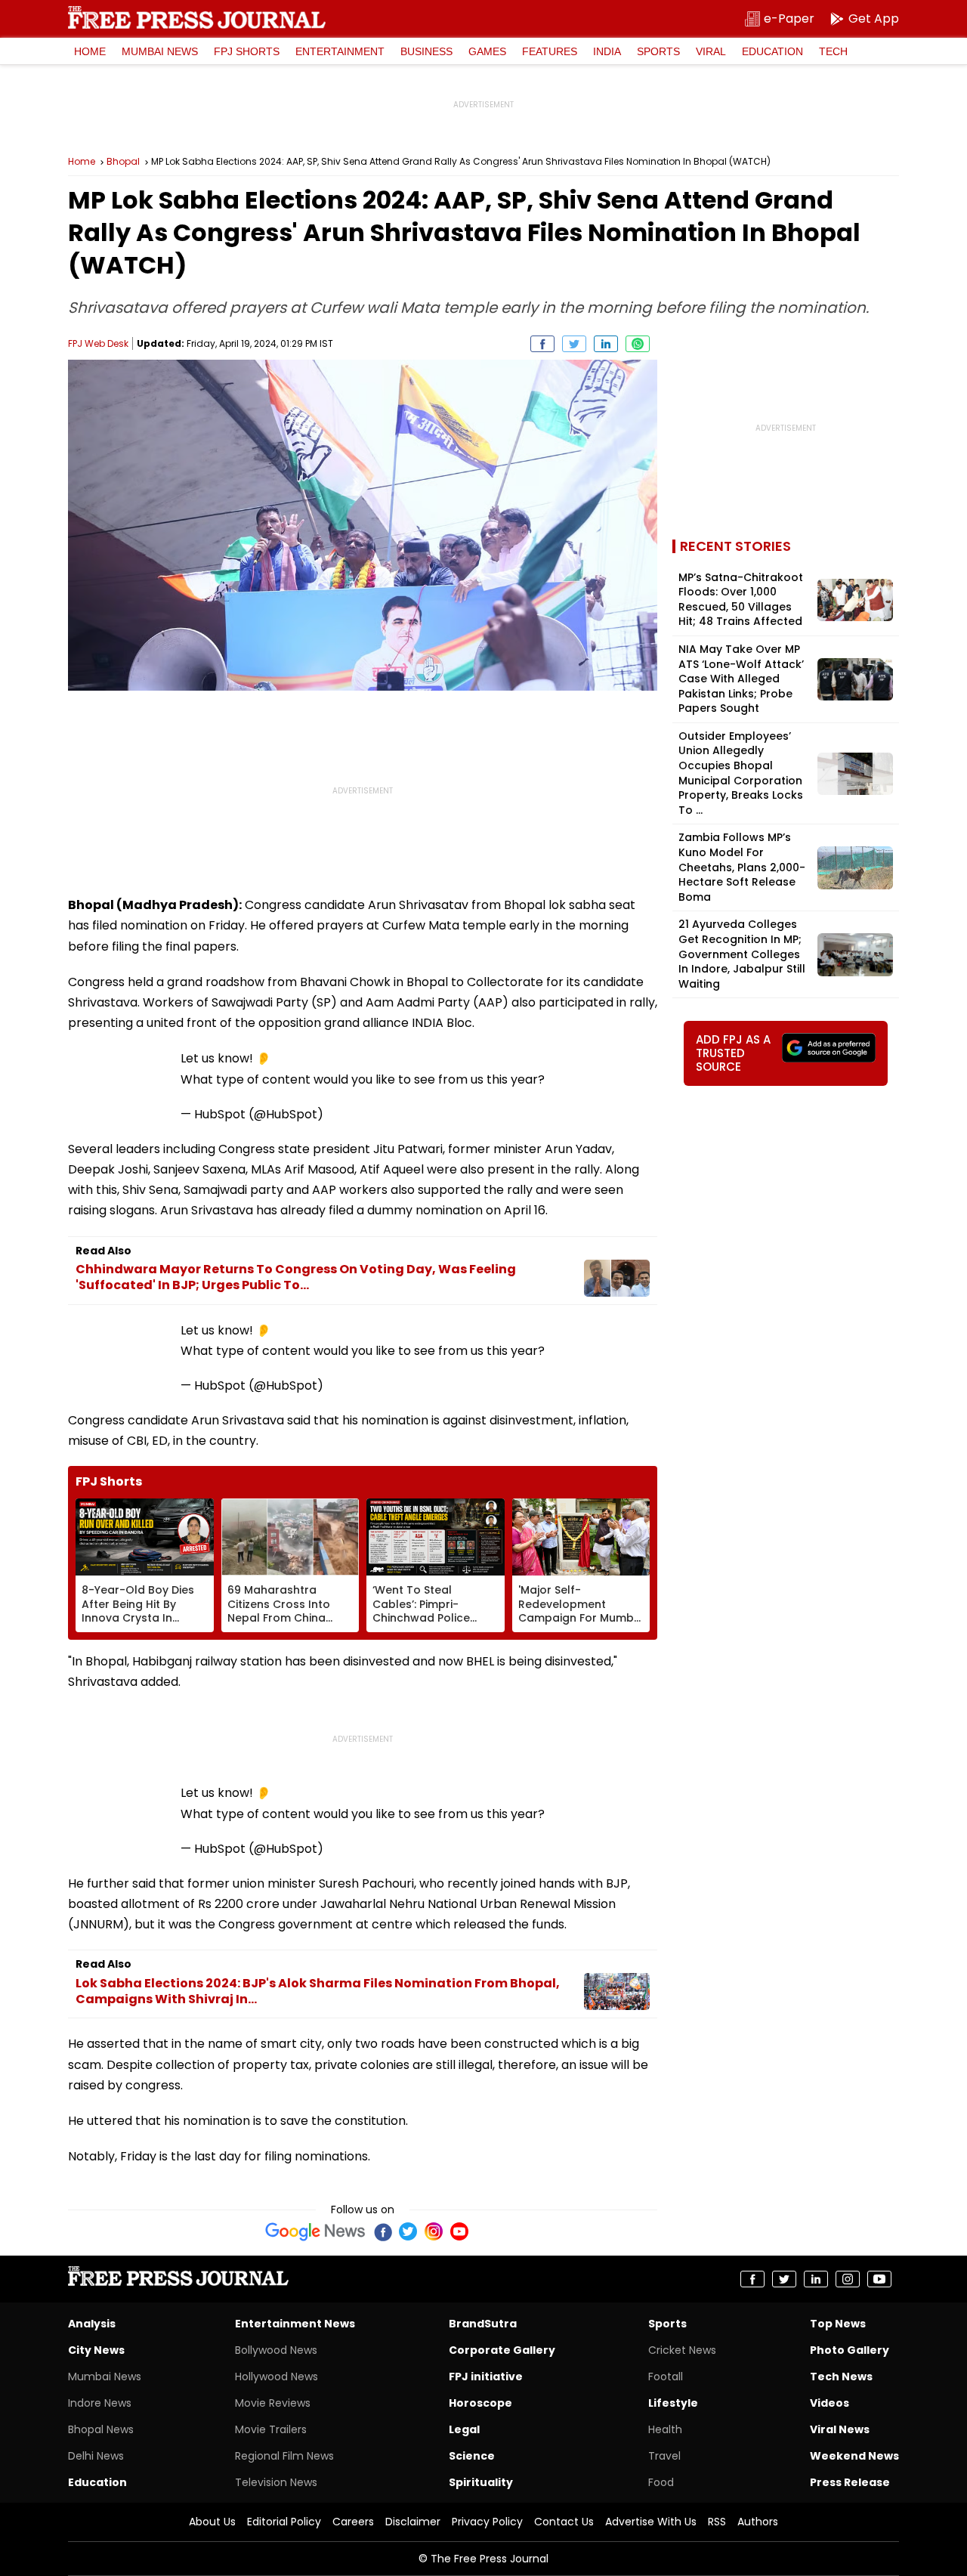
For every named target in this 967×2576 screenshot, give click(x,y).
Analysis (92, 2324)
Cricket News (682, 2350)
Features (550, 51)
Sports (658, 51)
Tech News (841, 2377)
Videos (830, 2403)
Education (772, 51)
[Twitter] (408, 2231)
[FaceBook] (382, 2231)
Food (661, 2482)
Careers (353, 2522)
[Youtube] (459, 2231)
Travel (664, 2456)
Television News (276, 2482)
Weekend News (854, 2456)
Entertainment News (295, 2324)
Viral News (840, 2429)
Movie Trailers (271, 2429)
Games (487, 51)
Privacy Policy (487, 2522)
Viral (711, 51)
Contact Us (564, 2522)
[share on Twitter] (574, 344)
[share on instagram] (848, 2279)
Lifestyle (673, 2403)
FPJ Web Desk (98, 343)
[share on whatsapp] (638, 344)
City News (96, 2350)
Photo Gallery (850, 2350)
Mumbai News (160, 51)
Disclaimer (413, 2522)
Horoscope (480, 2403)
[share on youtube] (879, 2279)
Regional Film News (284, 2456)
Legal (464, 2429)
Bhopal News (101, 2429)
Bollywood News (276, 2350)
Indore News (100, 2403)
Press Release (850, 2482)
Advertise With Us (651, 2522)
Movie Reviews (273, 2403)
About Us (212, 2522)
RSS (717, 2522)
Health (665, 2429)
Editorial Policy (284, 2522)
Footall (666, 2377)
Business (426, 51)
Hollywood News (277, 2377)
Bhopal (123, 162)
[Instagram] (434, 2231)
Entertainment (340, 51)
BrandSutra (483, 2324)
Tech (833, 51)
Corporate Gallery (502, 2350)
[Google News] (315, 2231)
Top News (838, 2324)
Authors (758, 2522)
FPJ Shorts (247, 51)
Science (472, 2456)
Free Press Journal (197, 17)
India (607, 51)
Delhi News (96, 2456)
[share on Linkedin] (606, 344)
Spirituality (481, 2482)
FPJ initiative (486, 2377)
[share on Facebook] (542, 344)
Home (90, 51)
